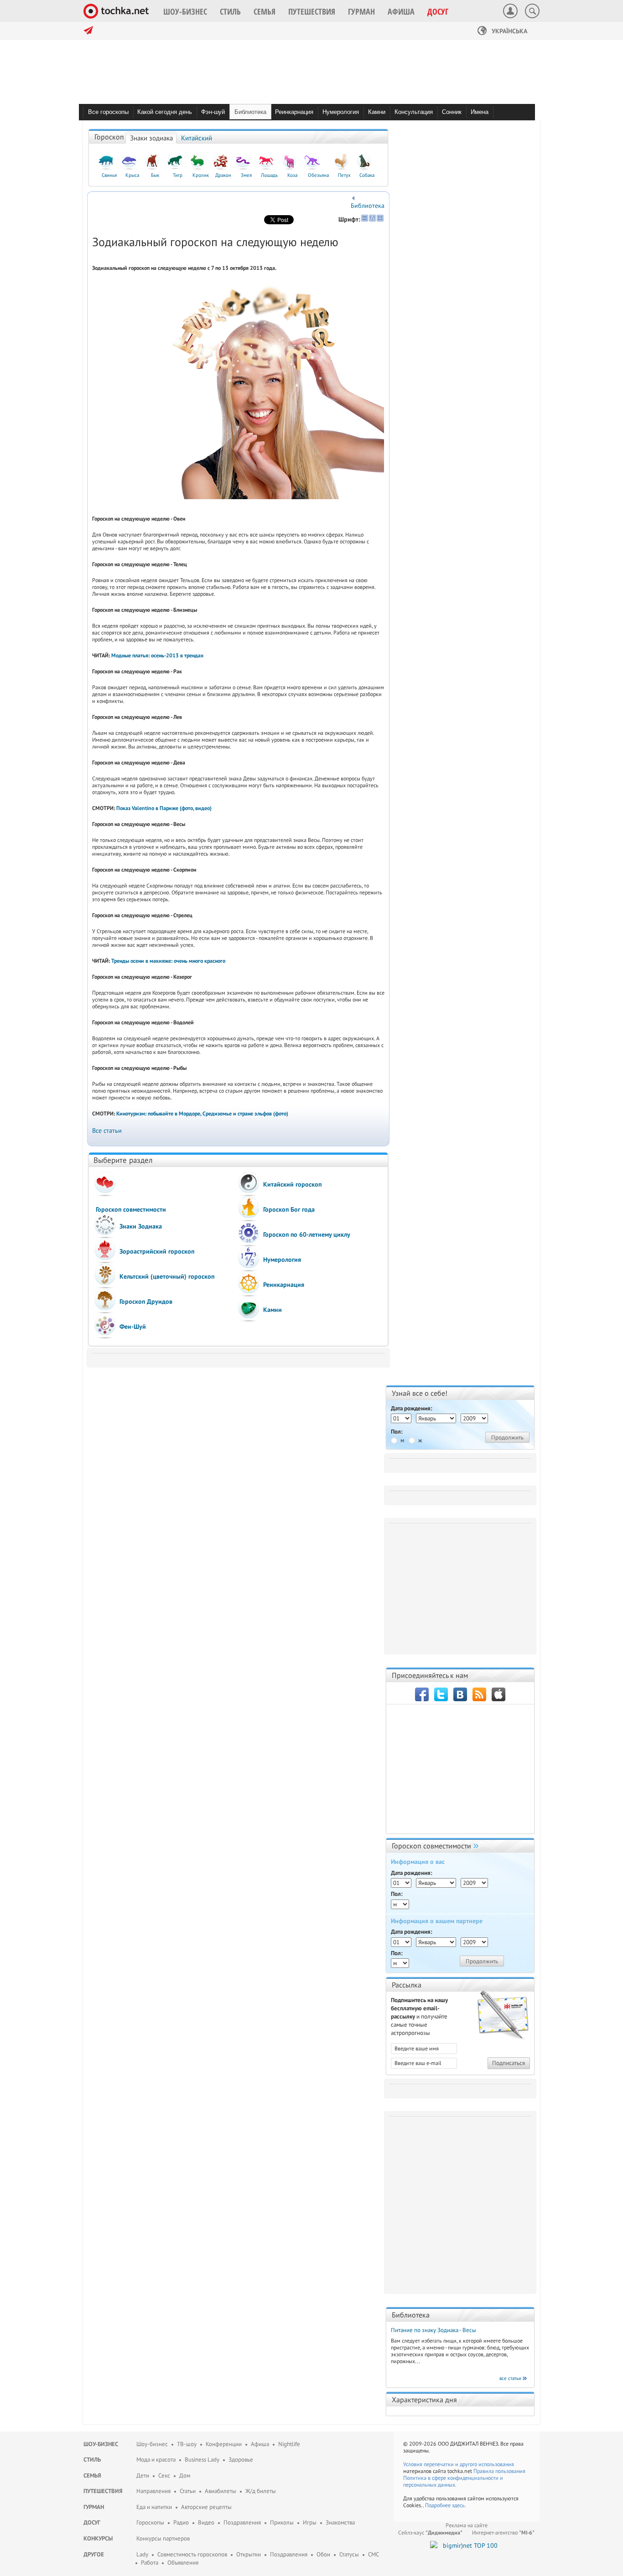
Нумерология (341, 112)
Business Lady (202, 2460)
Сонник (452, 112)
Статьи (188, 2491)
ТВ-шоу (187, 2444)
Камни (377, 112)
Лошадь (269, 175)
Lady (142, 2554)
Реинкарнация (294, 112)
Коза (292, 175)
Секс (164, 2475)
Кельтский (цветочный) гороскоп (167, 1276)
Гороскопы (150, 2522)
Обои (323, 2554)
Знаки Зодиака (141, 1226)
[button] (185, 11)
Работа (150, 2563)
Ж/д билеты (261, 2491)
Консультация (414, 112)
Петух (344, 175)
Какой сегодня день (165, 112)
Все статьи (107, 1131)
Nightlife (289, 2444)
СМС (374, 2554)
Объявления (183, 2563)
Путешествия (103, 2491)
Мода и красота (156, 2460)
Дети (143, 2475)
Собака (367, 175)
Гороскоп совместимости (131, 1209)
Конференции (224, 2444)
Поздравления (242, 2522)
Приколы (282, 2522)
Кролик (201, 175)
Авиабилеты (221, 2491)
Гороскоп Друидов (146, 1301)
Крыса (132, 175)
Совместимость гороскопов (192, 2554)
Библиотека (250, 112)
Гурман (94, 2507)
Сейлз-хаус (430, 2532)
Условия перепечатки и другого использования (459, 2464)
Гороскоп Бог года (289, 1209)
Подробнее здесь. (446, 2505)
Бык (155, 175)
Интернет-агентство (503, 2532)
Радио (181, 2522)
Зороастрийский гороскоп (157, 1251)
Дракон (223, 175)
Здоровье (241, 2460)
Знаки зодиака (151, 138)
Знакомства (340, 2522)
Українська (509, 31)
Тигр (178, 175)
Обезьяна (318, 175)
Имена (480, 112)
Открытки (249, 2554)
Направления (153, 2491)
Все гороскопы (108, 112)
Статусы (349, 2554)
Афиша (260, 2444)
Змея (246, 175)
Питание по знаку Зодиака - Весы (434, 2330)
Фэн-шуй (213, 112)
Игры (310, 2522)
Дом (185, 2475)
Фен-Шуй (133, 1327)
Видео (206, 2522)
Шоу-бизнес (101, 2444)
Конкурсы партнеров (163, 2538)
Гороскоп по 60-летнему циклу (307, 1234)
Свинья (109, 175)
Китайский (197, 138)
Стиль (92, 2460)
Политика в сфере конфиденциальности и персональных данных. (453, 2481)
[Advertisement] (462, 1585)
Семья (92, 2475)
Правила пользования (499, 2471)
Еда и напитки (154, 2507)
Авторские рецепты (206, 2507)
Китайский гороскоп (292, 1184)
